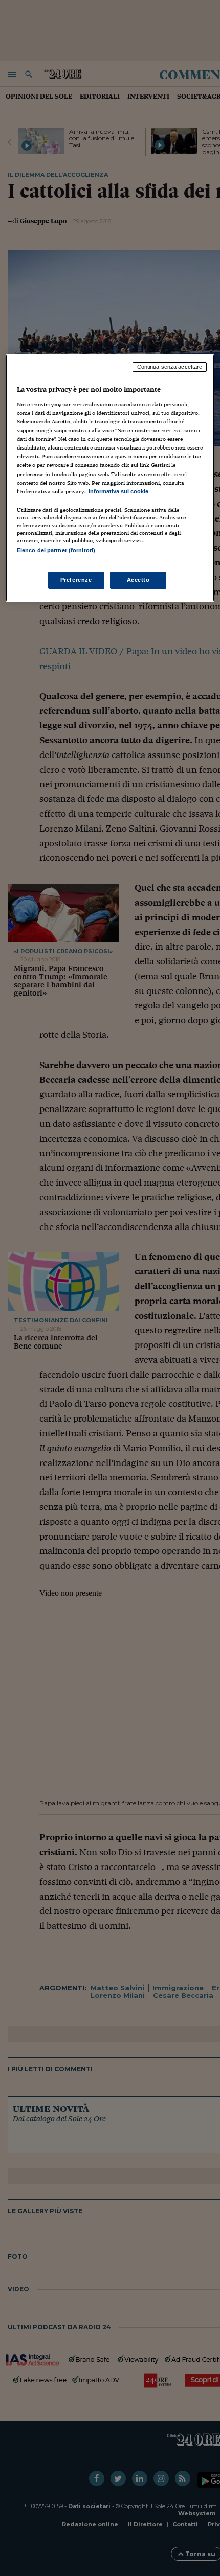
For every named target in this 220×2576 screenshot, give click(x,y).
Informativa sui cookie (118, 491)
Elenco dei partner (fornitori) (56, 550)
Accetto (138, 580)
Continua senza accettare (170, 367)
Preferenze (76, 580)
